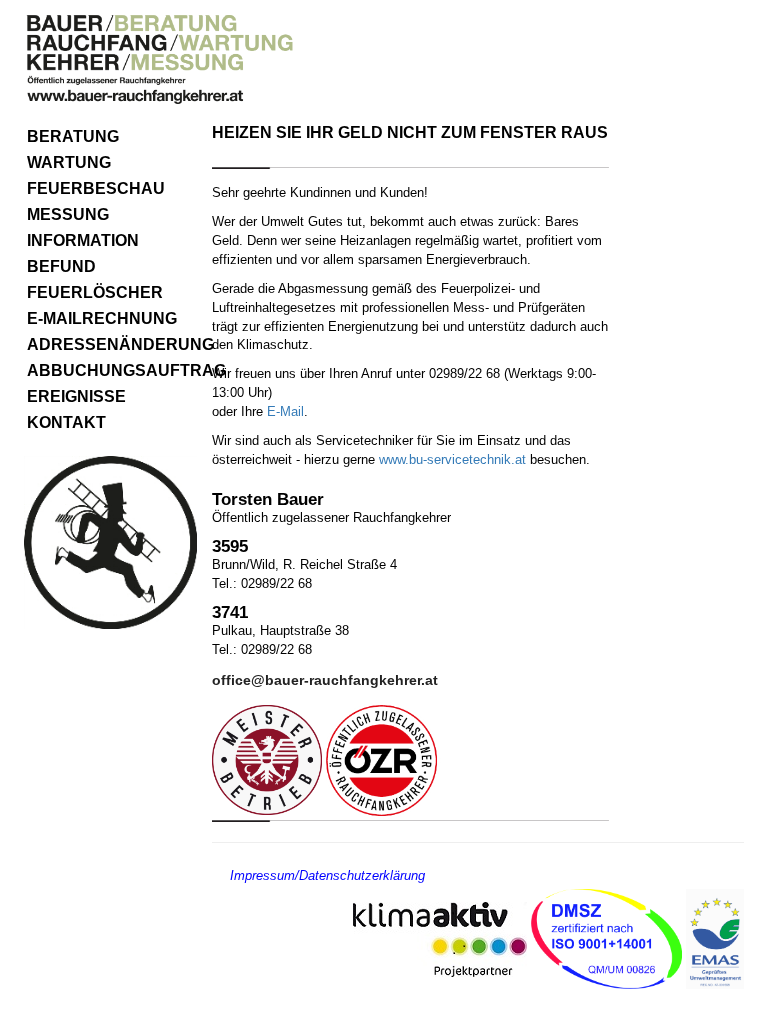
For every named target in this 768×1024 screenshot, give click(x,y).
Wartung (69, 162)
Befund (61, 266)
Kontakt (66, 422)
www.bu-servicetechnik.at (452, 459)
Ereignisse (76, 396)
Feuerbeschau (96, 188)
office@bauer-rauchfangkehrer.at (325, 680)
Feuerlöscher (95, 292)
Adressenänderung (112, 344)
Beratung (73, 136)
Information (83, 240)
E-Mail (285, 411)
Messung (68, 214)
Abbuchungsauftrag (112, 370)
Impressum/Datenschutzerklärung (327, 876)
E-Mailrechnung (102, 318)
